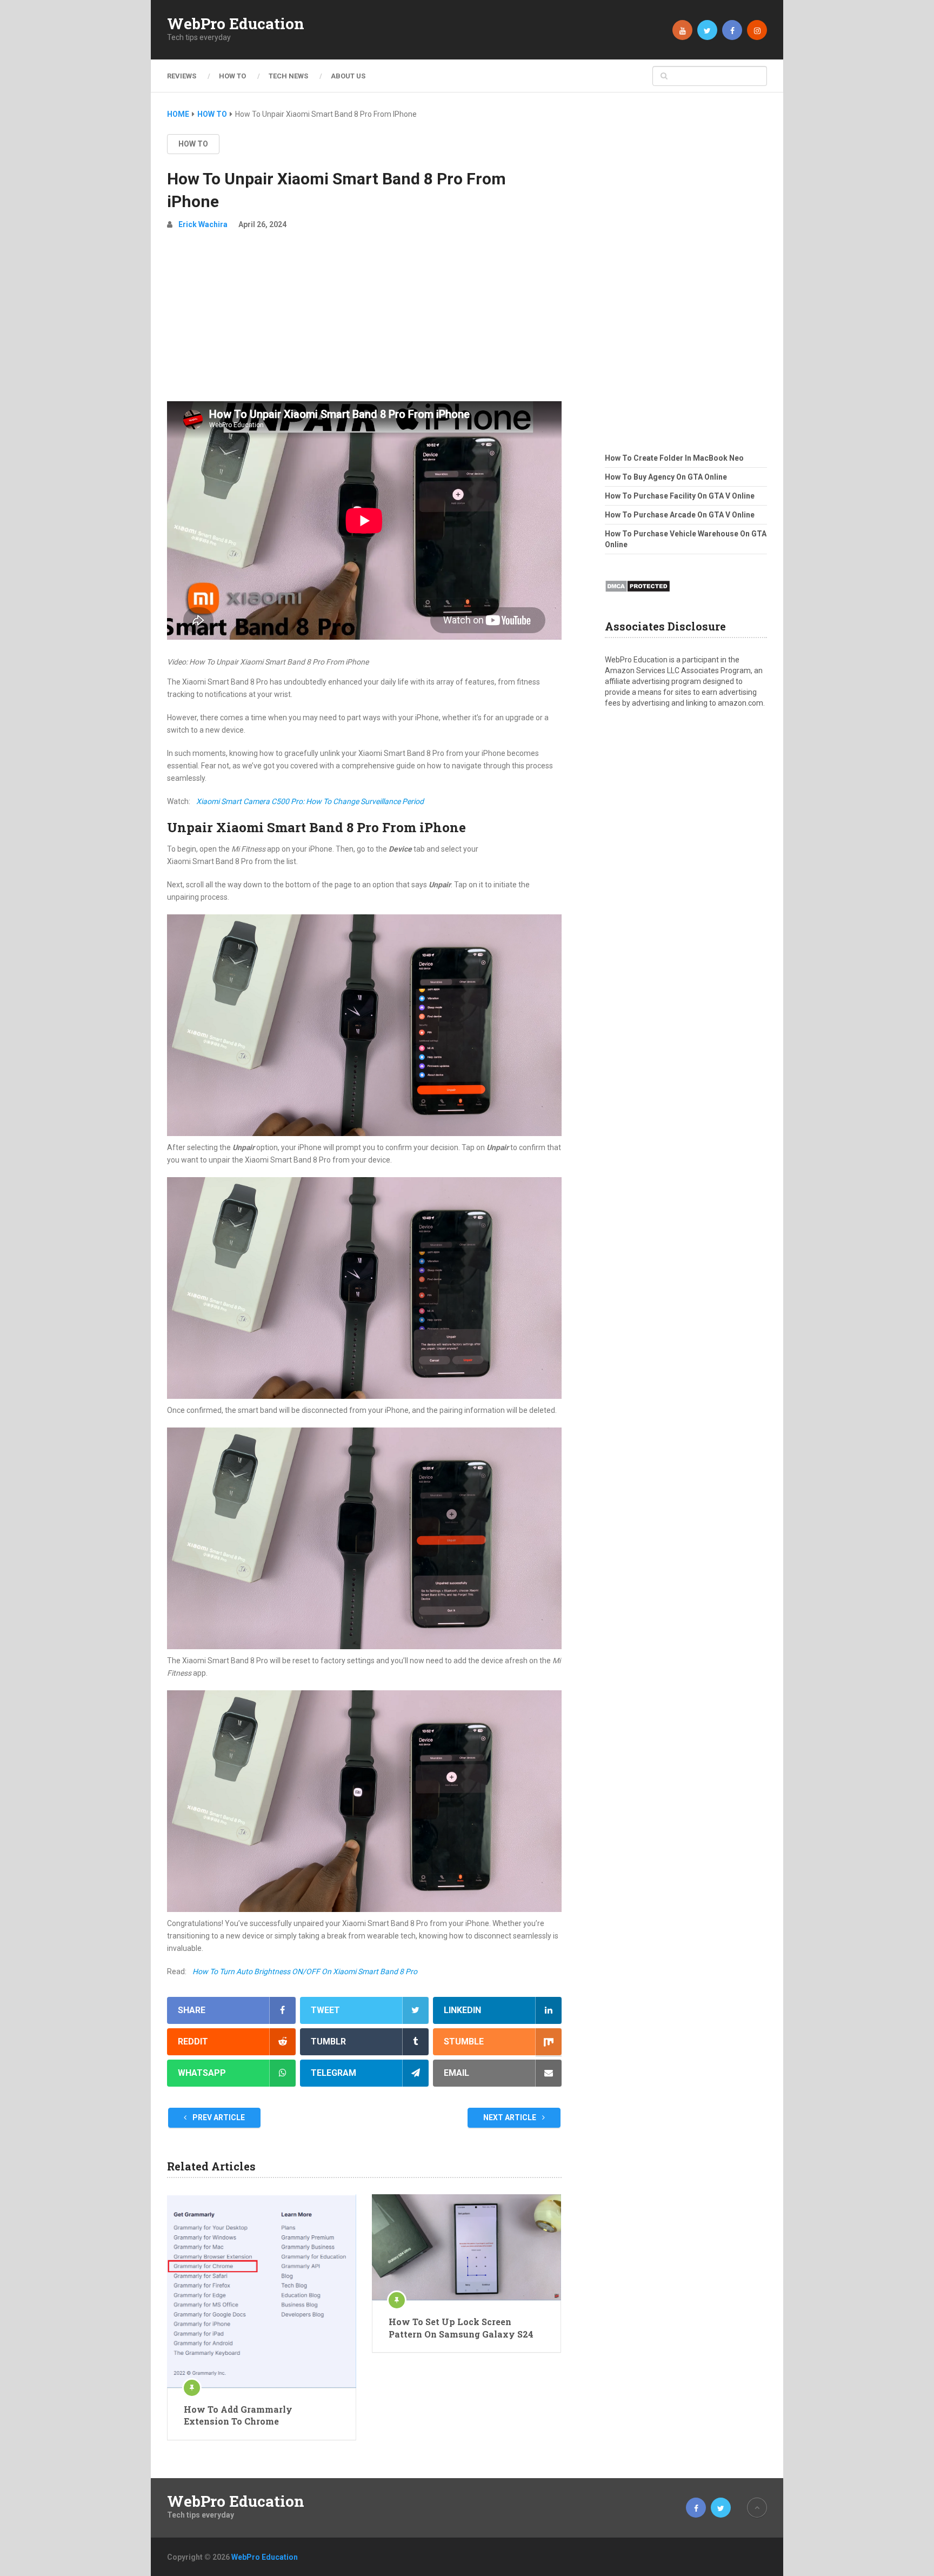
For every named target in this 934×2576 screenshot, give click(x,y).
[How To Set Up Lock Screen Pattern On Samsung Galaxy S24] (466, 2247)
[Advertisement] (364, 320)
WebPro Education (236, 24)
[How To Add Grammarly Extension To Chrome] (262, 2291)
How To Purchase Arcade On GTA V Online (680, 515)
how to (193, 144)
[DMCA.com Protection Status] (638, 595)
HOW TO (232, 76)
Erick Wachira (203, 224)
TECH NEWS (288, 76)
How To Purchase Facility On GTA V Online (680, 496)
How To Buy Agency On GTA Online (666, 477)
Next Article (511, 2117)
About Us (348, 76)
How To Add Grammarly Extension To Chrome (238, 2415)
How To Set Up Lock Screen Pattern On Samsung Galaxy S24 (461, 2328)
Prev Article (218, 2117)
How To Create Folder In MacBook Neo (674, 458)
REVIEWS (182, 76)
